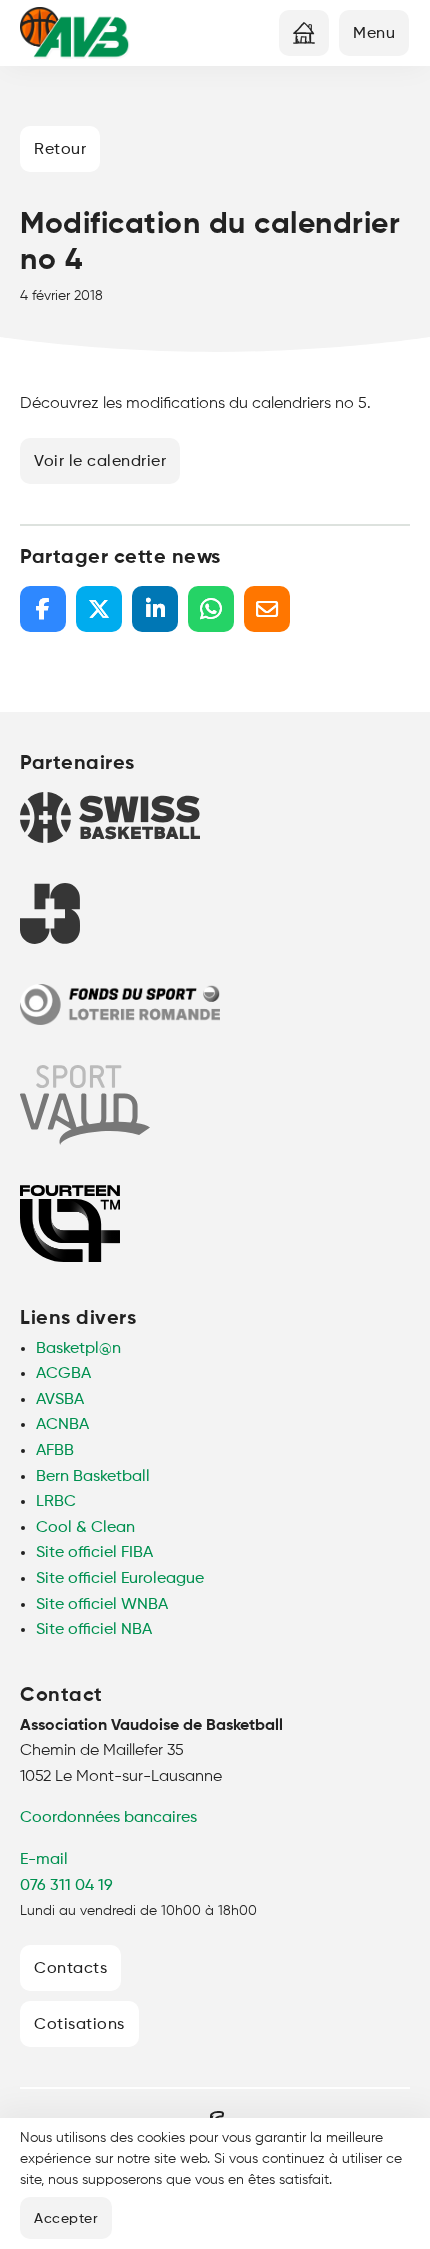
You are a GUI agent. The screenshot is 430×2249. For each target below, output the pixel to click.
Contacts (70, 1969)
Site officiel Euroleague (120, 1579)
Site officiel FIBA (94, 1553)
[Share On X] (99, 609)
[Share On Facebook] (43, 609)
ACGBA (63, 1374)
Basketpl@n (78, 1349)
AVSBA (60, 1400)
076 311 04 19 (66, 1886)
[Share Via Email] (267, 609)
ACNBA (62, 1425)
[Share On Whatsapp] (211, 609)
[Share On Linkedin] (155, 609)
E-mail (44, 1860)
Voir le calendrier (100, 462)
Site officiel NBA (94, 1630)
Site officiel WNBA (102, 1605)
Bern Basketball (93, 1477)
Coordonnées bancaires (108, 1818)
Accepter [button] (66, 2219)
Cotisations (79, 2025)
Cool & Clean (85, 1528)
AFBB (55, 1451)
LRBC (56, 1502)
